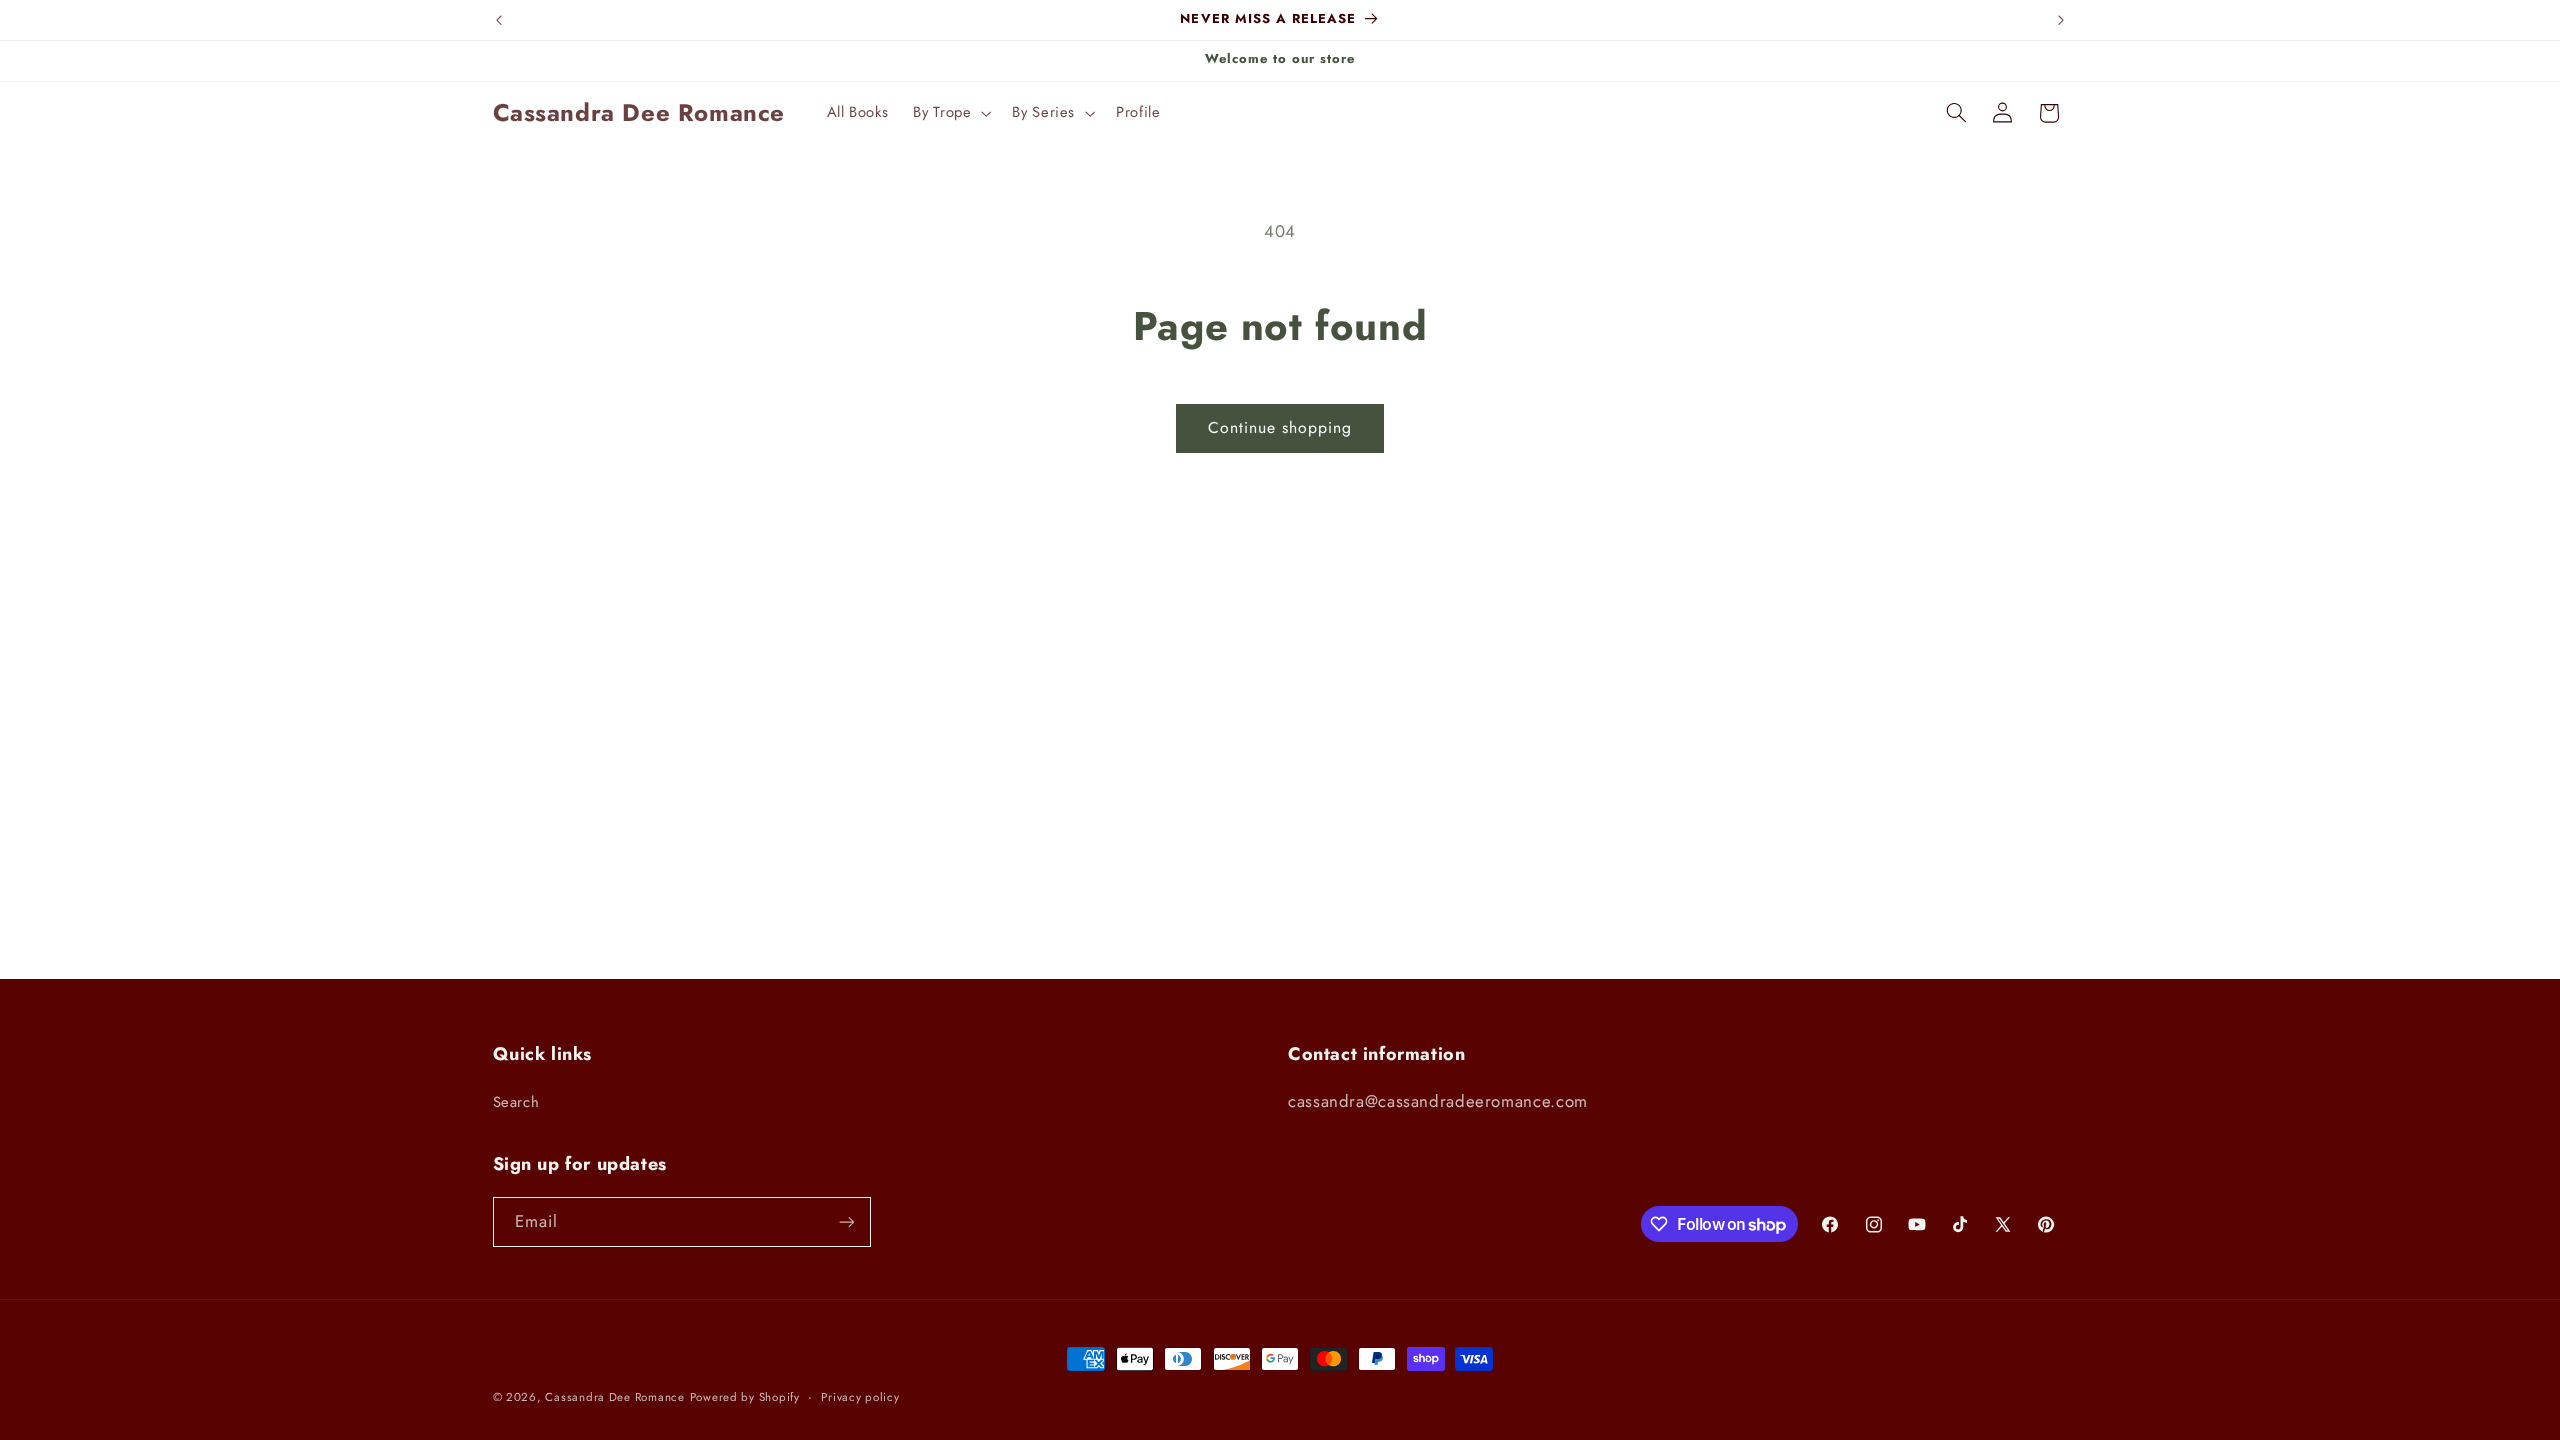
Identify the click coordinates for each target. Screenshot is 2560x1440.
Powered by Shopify (745, 1397)
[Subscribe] (846, 1221)
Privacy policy (860, 1397)
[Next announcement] (2061, 20)
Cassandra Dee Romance (614, 1397)
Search (516, 1102)
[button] (950, 113)
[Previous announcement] (499, 20)
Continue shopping (1280, 427)
